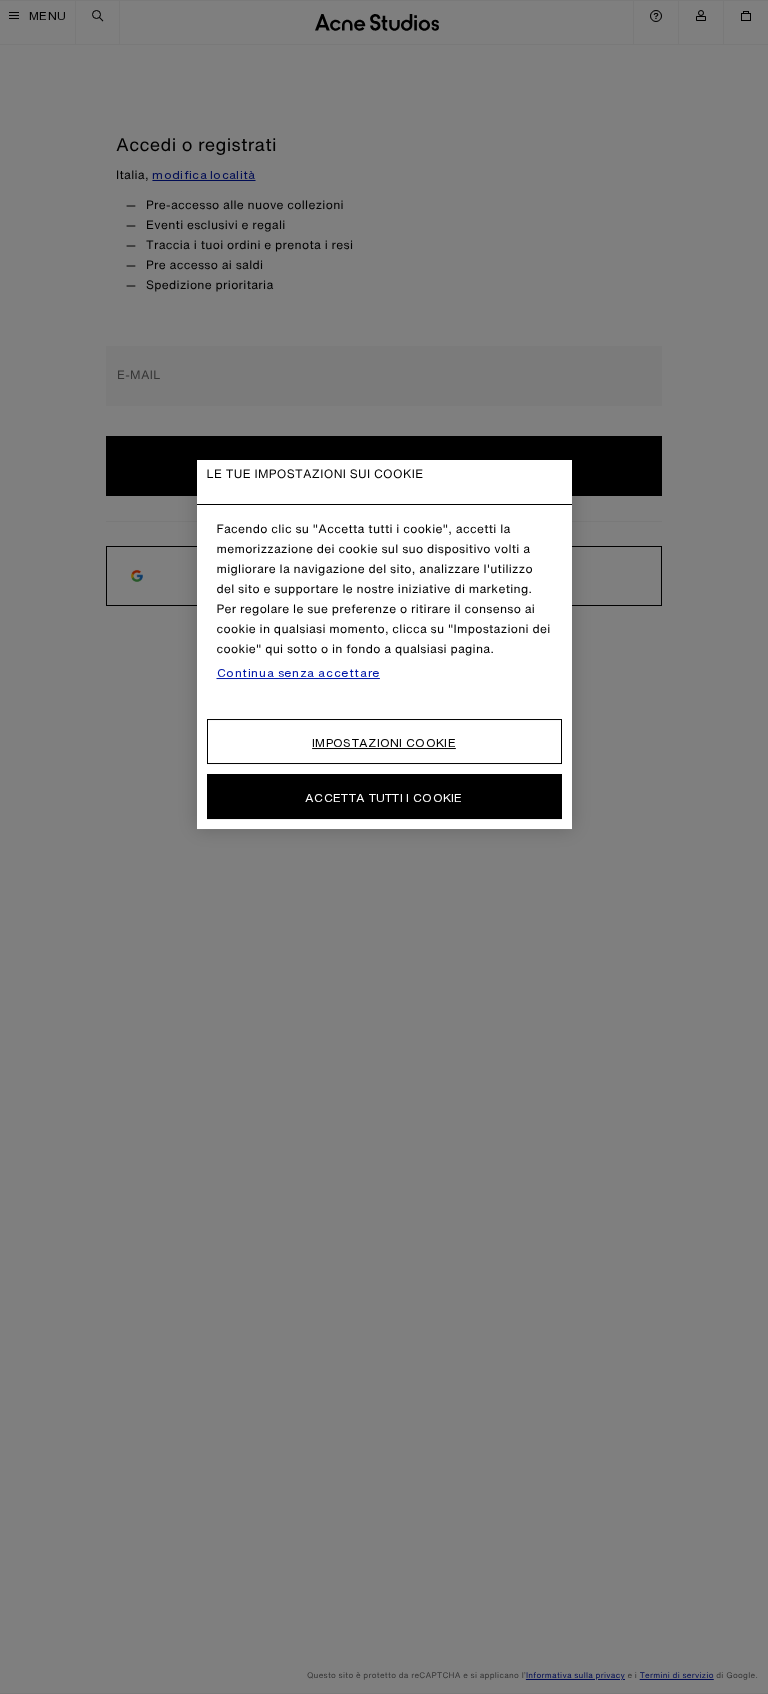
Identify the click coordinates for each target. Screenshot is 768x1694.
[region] (384, 644)
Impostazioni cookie (384, 742)
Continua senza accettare (298, 673)
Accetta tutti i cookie (384, 797)
